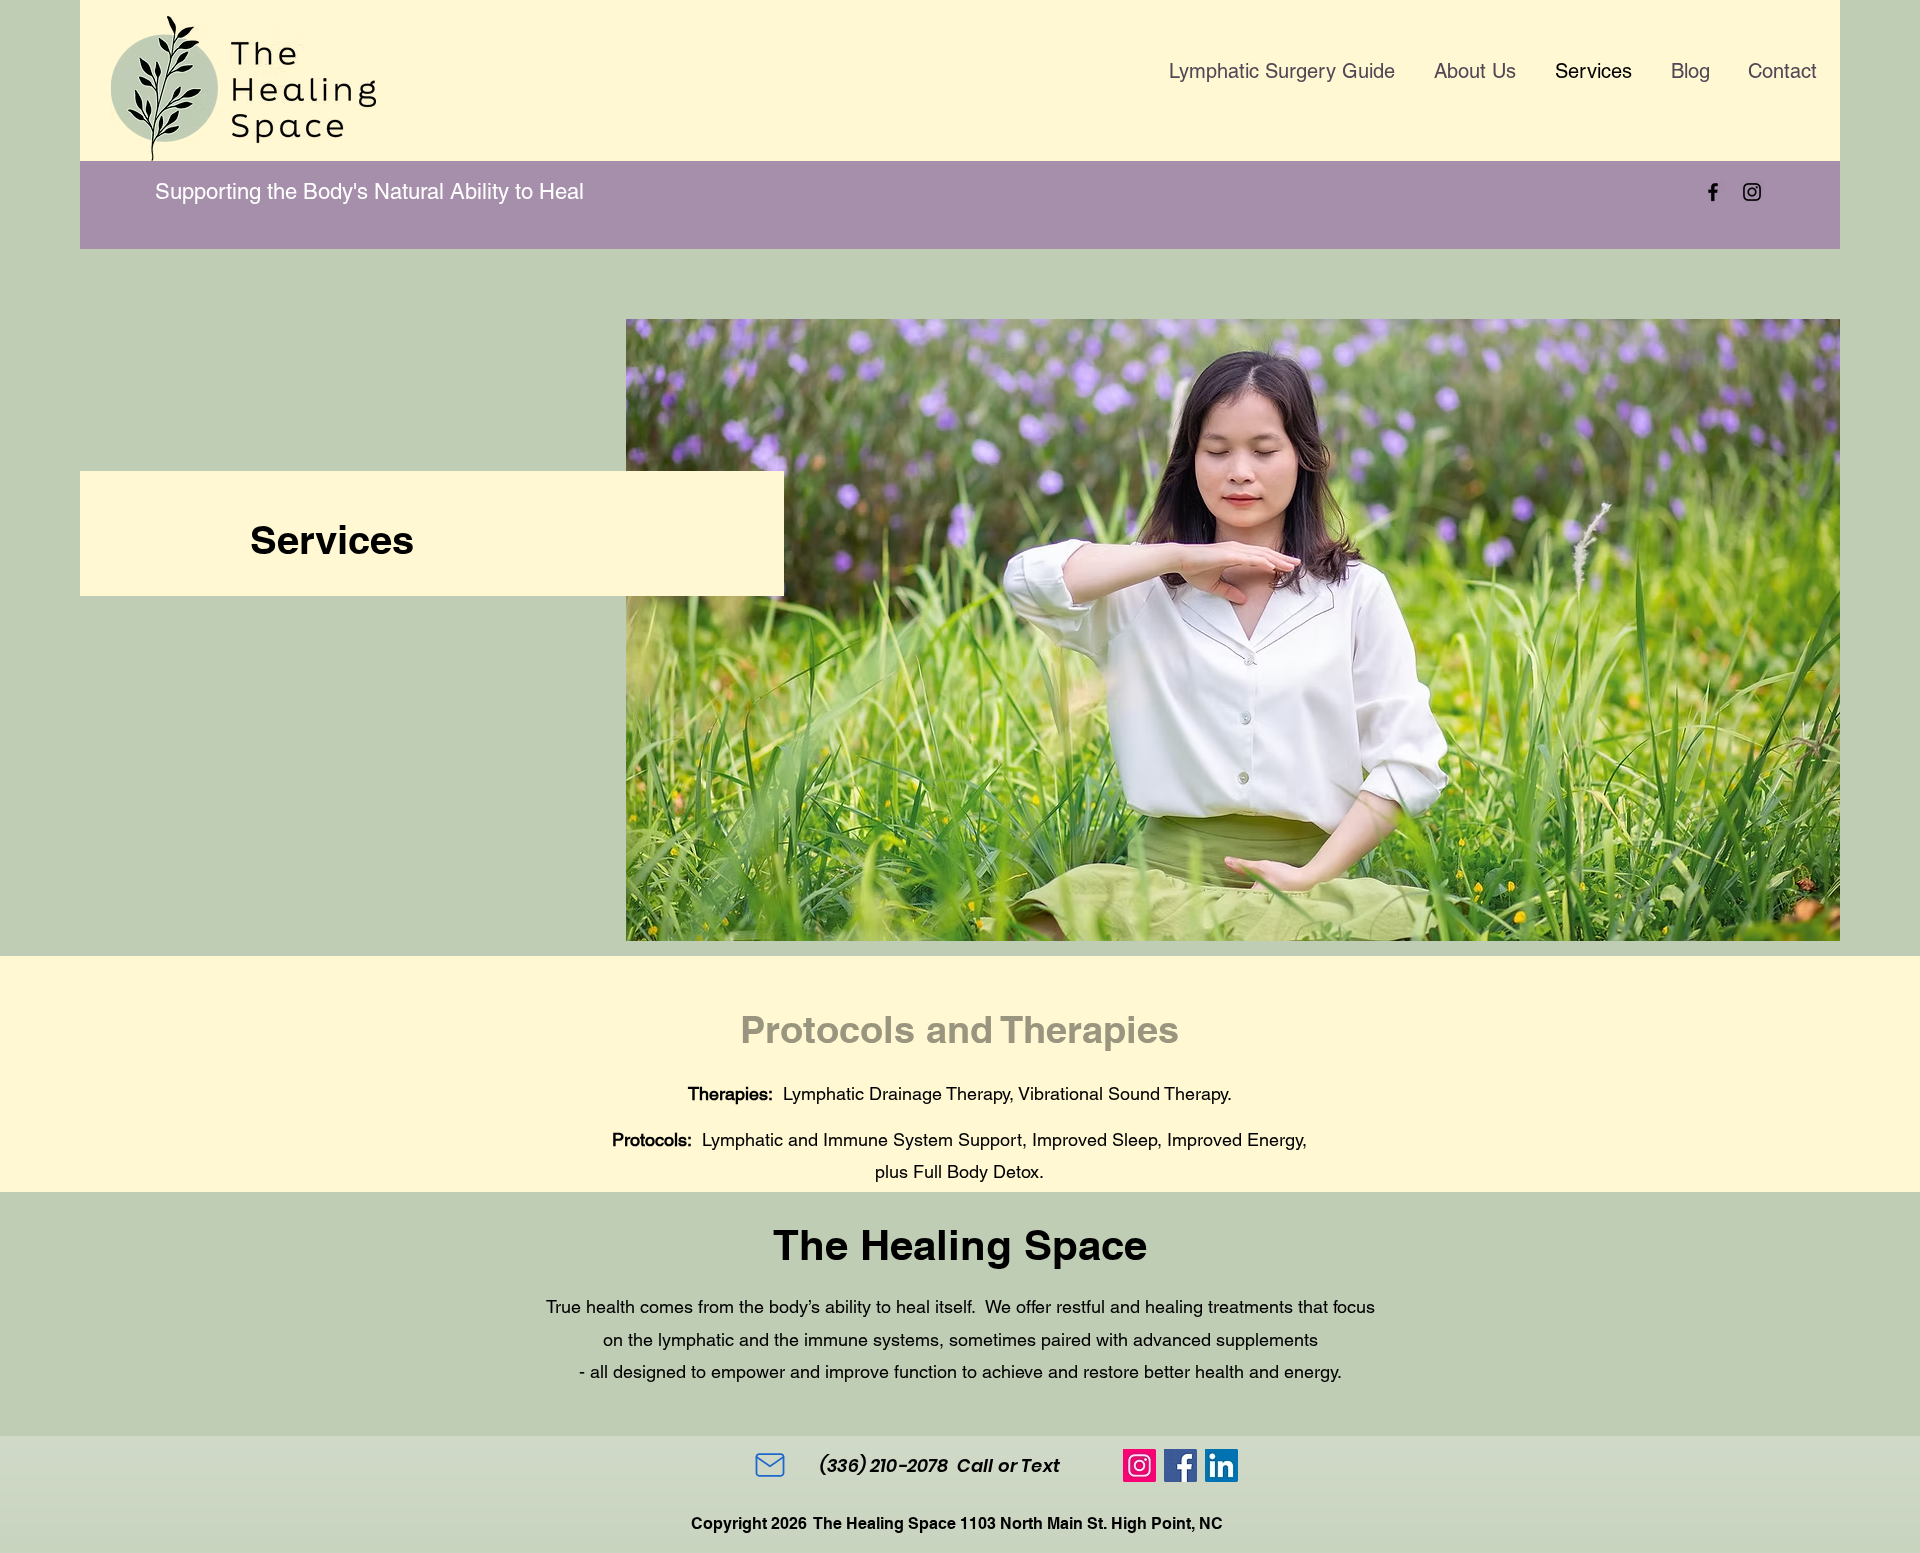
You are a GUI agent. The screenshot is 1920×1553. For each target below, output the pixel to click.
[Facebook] (1713, 192)
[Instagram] (1752, 192)
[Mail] (770, 1465)
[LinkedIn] (1221, 1465)
